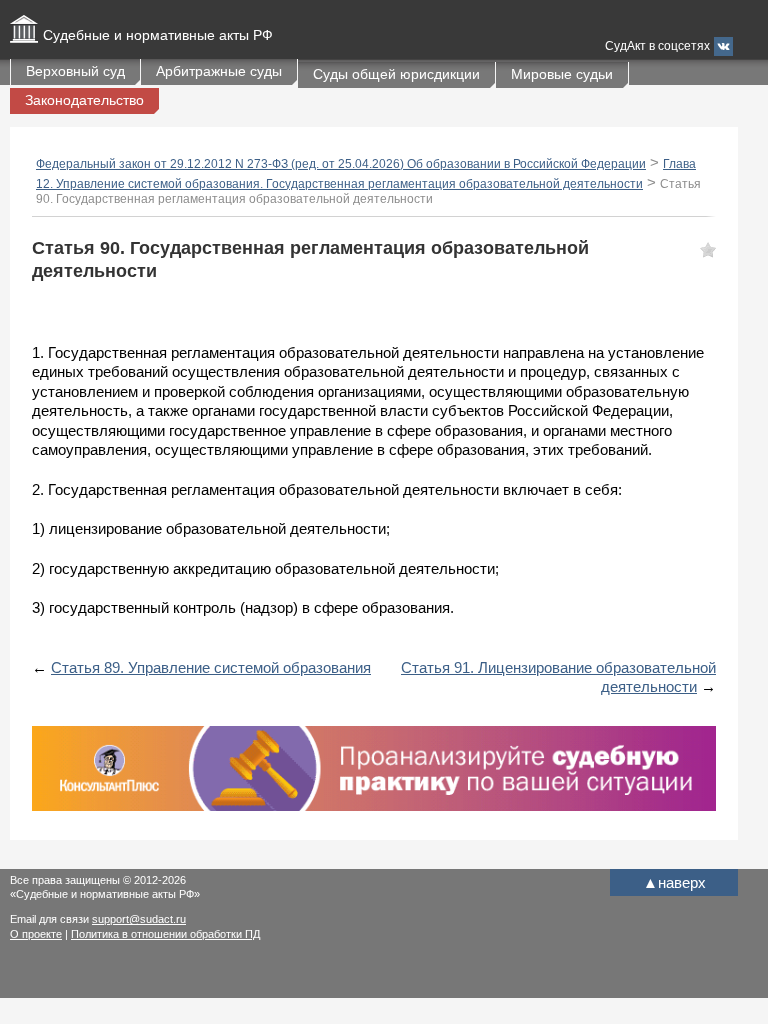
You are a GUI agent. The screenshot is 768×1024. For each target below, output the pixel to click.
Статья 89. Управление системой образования (211, 667)
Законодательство (84, 100)
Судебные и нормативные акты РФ (158, 35)
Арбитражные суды (219, 71)
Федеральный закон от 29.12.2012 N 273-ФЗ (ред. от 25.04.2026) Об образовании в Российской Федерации (341, 164)
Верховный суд (75, 71)
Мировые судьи (562, 74)
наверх (674, 882)
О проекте (36, 934)
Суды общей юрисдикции (396, 74)
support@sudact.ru (139, 919)
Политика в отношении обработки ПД (165, 934)
